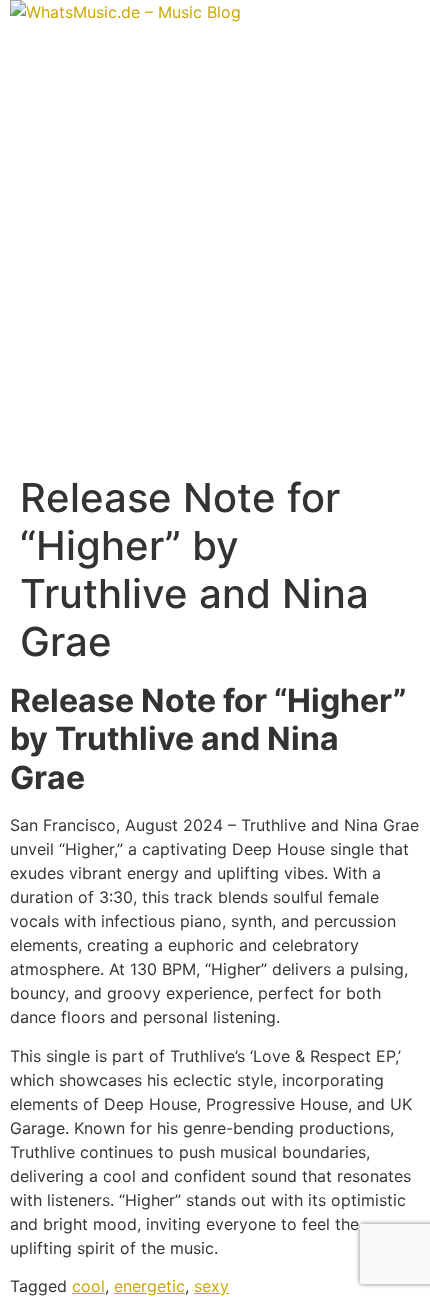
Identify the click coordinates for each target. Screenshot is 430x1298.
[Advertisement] (215, 249)
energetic (149, 1286)
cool (88, 1286)
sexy (211, 1286)
